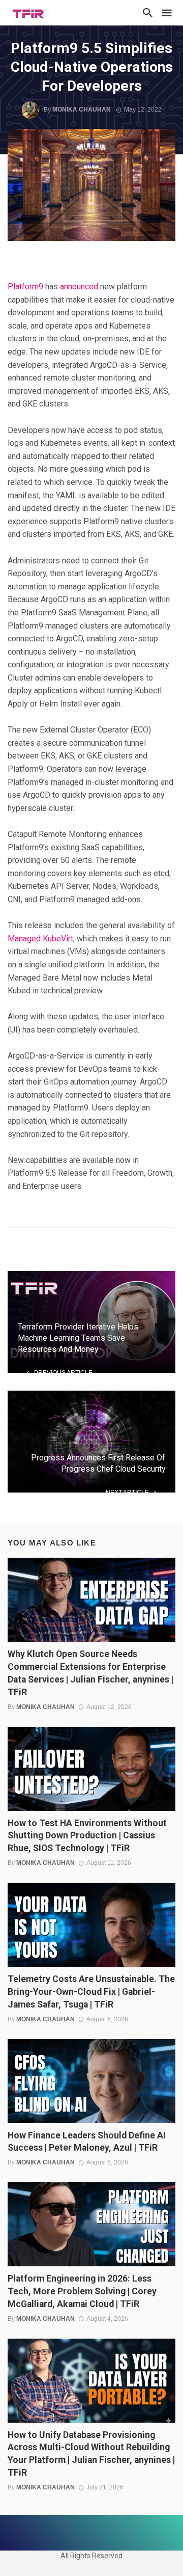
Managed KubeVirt (40, 939)
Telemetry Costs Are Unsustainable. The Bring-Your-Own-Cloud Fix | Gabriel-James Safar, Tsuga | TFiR (91, 1992)
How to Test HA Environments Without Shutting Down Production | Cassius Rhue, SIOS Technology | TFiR (87, 1836)
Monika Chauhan (82, 110)
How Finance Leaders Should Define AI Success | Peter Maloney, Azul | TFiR (87, 2142)
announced (79, 287)
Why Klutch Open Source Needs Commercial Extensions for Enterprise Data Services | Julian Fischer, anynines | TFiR (90, 1673)
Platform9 (25, 287)
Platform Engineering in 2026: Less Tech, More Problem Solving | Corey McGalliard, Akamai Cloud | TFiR (82, 2291)
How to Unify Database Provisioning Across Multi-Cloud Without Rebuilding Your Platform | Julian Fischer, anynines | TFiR (91, 2454)
